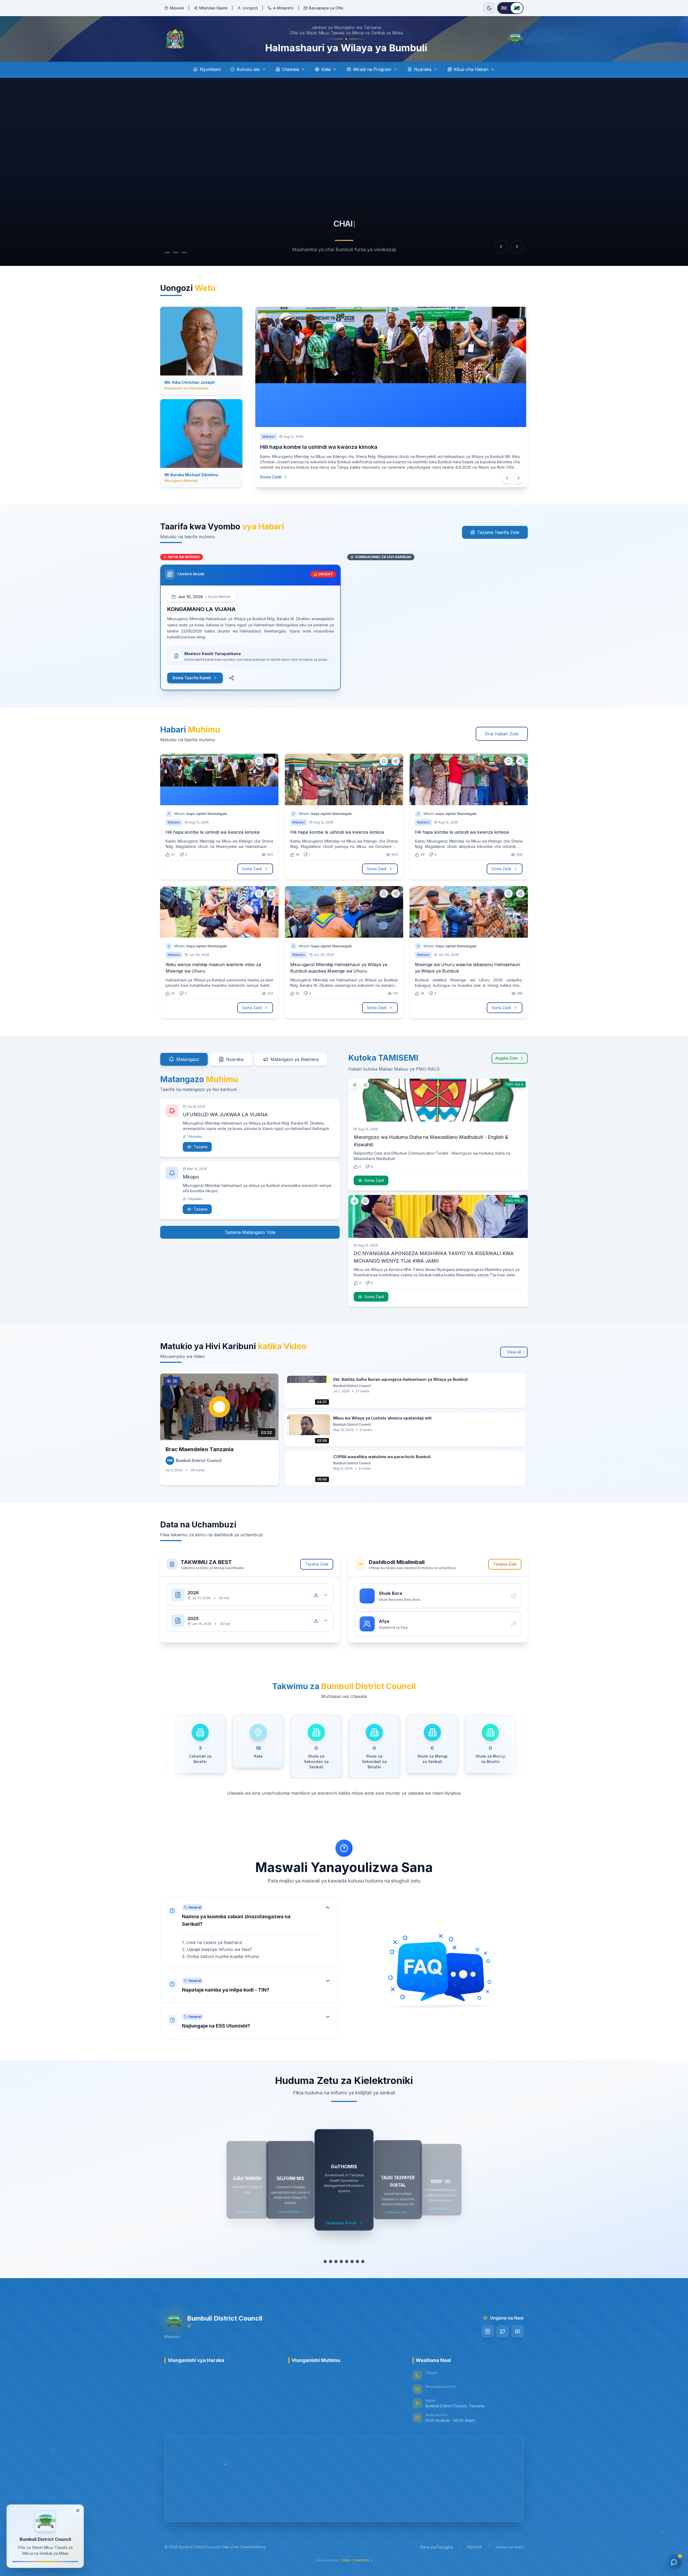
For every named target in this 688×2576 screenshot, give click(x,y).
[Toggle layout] (78, 2510)
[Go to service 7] (357, 2261)
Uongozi (250, 8)
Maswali (177, 8)
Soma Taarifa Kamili (192, 678)
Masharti (474, 2547)
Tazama (200, 1147)
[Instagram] (488, 2331)
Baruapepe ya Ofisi (326, 8)
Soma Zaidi (275, 477)
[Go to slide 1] (167, 252)
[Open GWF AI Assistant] (674, 2562)
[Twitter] (503, 2331)
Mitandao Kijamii (213, 8)
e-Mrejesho (283, 8)
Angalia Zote (506, 1058)
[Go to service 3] (336, 2261)
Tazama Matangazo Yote (250, 1232)
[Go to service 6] (352, 2261)
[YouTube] (518, 2331)
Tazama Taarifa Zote (498, 532)
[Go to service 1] (325, 2261)
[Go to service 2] (331, 2261)
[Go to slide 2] (176, 252)
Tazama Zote (317, 1564)
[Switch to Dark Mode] (489, 8)
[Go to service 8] (363, 2261)
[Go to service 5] (347, 2261)
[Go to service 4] (341, 2261)
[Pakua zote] (316, 1595)
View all (514, 1352)
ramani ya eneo (510, 2547)
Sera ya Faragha (436, 2547)
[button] (249, 1932)
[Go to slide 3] (184, 252)
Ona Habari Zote (502, 734)
